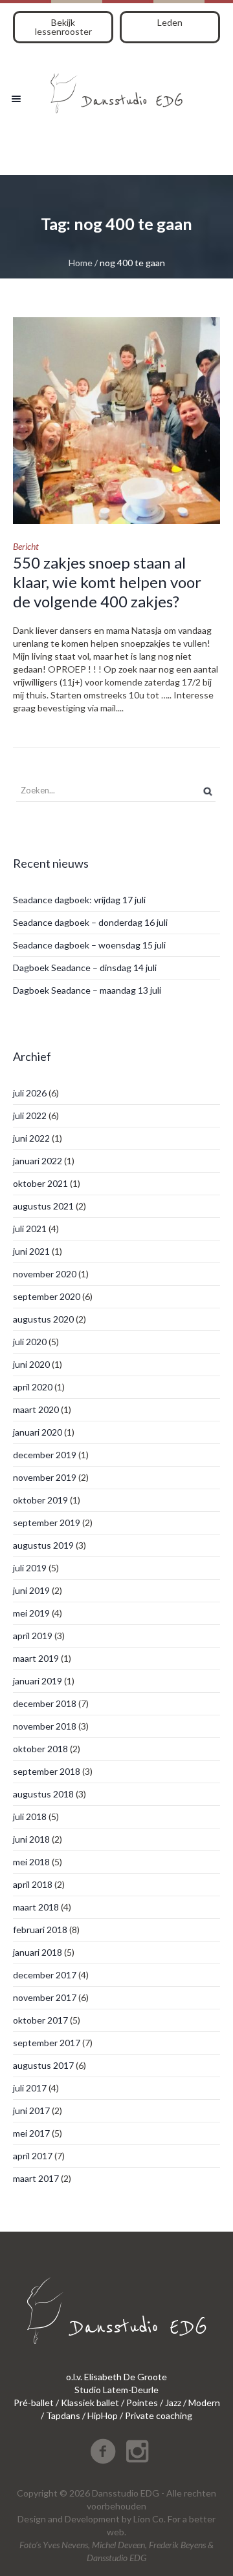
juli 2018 (30, 1817)
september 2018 (47, 1771)
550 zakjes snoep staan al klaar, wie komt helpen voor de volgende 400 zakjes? (107, 582)
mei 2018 (31, 1862)
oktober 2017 (40, 2020)
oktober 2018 (40, 1749)
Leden (170, 22)
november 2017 (45, 1997)
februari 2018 (40, 1930)
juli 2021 (30, 1229)
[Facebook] (103, 2451)
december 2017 (45, 1975)
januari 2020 (38, 1432)
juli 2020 (30, 1342)
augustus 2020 (43, 1319)
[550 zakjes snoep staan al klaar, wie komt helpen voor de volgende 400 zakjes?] (116, 421)
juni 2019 (31, 1590)
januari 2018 (38, 1952)
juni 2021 (31, 1251)
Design (32, 2519)
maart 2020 (36, 1409)
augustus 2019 (43, 1545)
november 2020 (45, 1274)
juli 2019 (30, 1568)
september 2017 (47, 2043)
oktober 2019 (40, 1500)
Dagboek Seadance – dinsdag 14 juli (85, 968)
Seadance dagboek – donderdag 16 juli (90, 922)
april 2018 (33, 1884)
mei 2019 (31, 1613)
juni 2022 (31, 1138)
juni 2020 (31, 1364)
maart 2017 (36, 2178)
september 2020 (47, 1296)
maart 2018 (36, 1907)
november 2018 (45, 1726)
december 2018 (45, 1703)
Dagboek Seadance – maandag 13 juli (87, 990)
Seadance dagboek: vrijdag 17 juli (79, 900)
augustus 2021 (43, 1206)
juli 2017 (30, 2088)
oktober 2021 (40, 1183)
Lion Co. (150, 2519)
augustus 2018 (43, 1794)
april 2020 (33, 1387)
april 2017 (33, 2156)
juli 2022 (30, 1115)
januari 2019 (38, 1681)
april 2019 (33, 1636)
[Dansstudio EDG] (116, 89)
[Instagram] (137, 2451)
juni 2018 (31, 1839)
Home (81, 263)
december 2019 (45, 1455)
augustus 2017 (43, 2065)
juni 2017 (31, 2110)
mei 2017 (31, 2133)
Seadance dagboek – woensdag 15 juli (89, 945)
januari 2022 (38, 1161)
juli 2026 (30, 1093)
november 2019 (45, 1477)
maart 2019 (36, 1658)
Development (92, 2519)
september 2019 (47, 1523)
